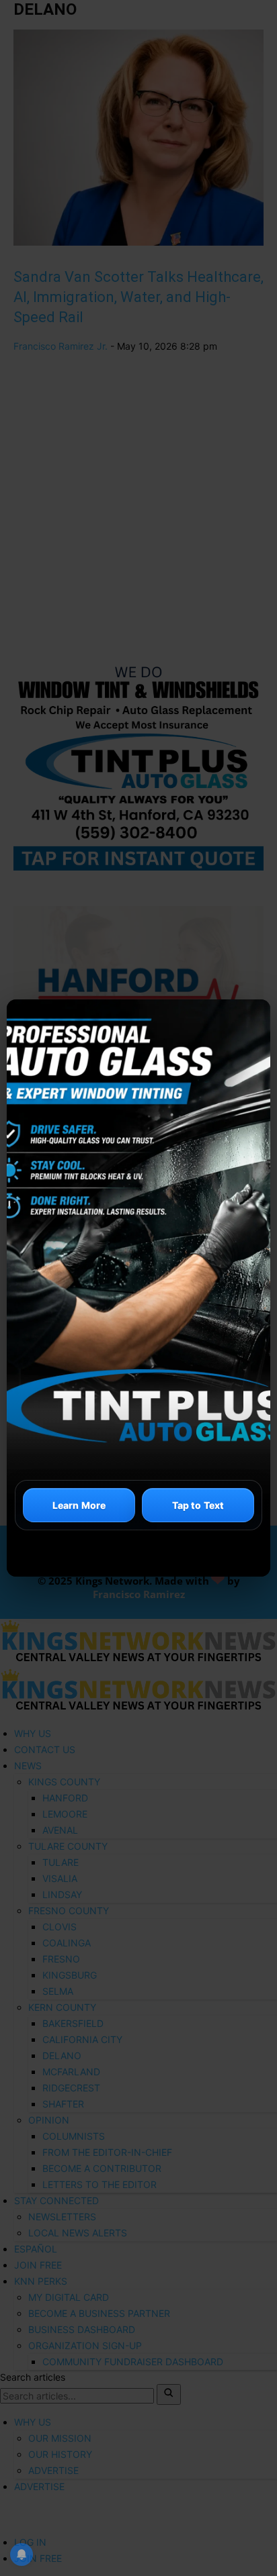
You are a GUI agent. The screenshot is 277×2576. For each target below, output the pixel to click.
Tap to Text (198, 1505)
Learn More (79, 1505)
